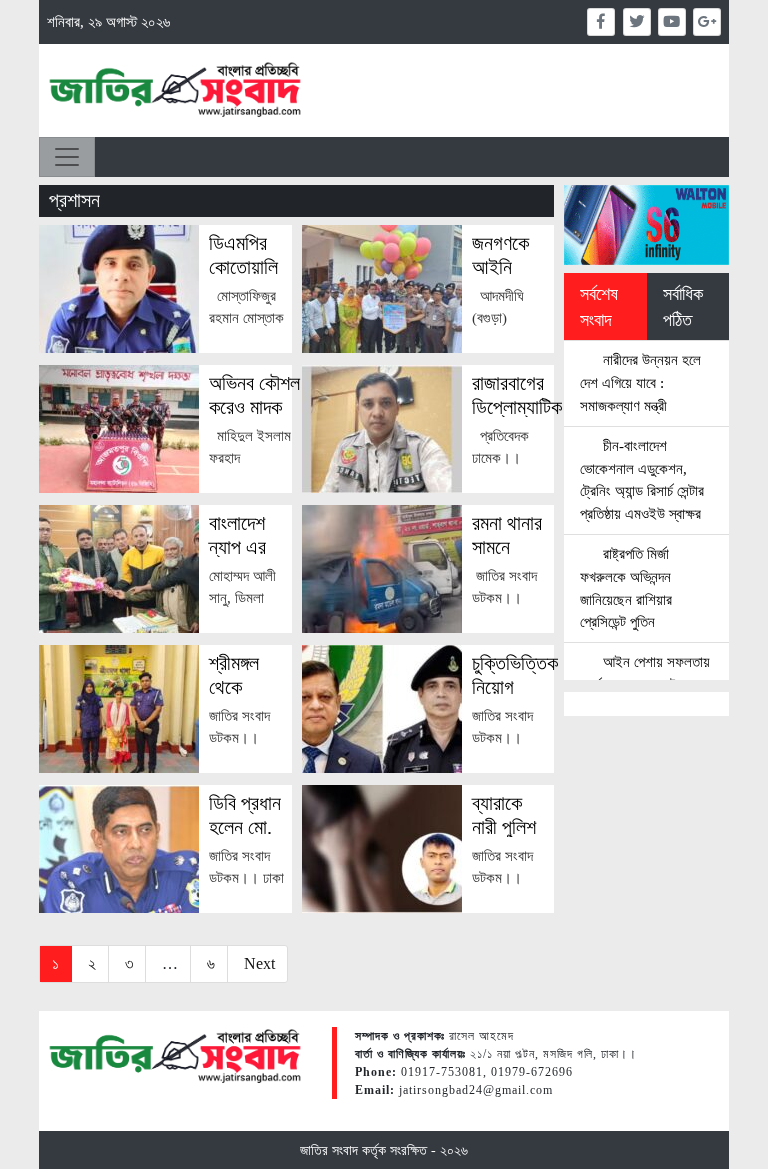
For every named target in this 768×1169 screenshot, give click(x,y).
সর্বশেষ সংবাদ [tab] (599, 307)
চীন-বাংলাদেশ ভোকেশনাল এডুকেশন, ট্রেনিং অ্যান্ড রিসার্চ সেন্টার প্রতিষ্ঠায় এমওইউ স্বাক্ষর (642, 479)
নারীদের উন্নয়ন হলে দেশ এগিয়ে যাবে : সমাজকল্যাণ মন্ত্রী (640, 382)
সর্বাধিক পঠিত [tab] (683, 307)
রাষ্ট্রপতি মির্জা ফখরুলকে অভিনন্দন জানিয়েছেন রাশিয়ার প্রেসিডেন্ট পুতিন (626, 587)
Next (259, 963)
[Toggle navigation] (67, 157)
